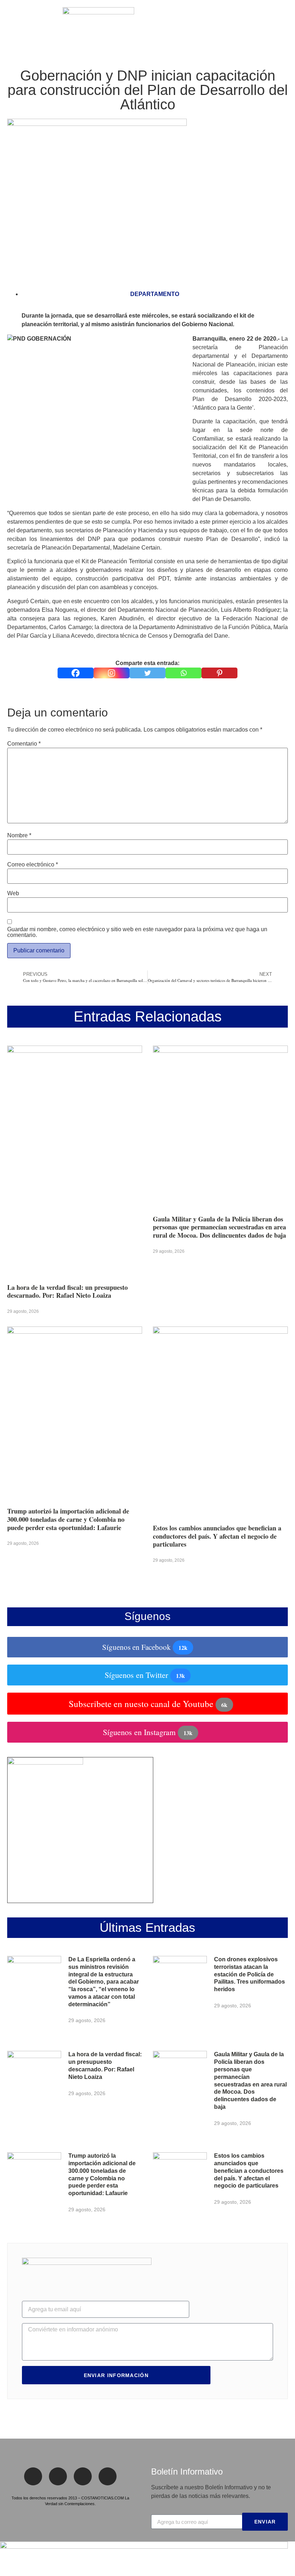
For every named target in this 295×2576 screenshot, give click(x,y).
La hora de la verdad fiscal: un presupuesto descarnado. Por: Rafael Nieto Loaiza (67, 1291)
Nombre (19, 836)
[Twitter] (147, 673)
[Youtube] (108, 2476)
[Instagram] (112, 673)
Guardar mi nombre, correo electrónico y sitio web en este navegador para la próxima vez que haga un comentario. (137, 932)
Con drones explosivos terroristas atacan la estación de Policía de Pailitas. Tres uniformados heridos (249, 1974)
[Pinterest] (219, 673)
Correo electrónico (33, 865)
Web (13, 893)
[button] (10, 25)
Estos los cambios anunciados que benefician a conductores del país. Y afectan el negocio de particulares (217, 1536)
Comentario (24, 744)
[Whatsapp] (183, 673)
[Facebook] (76, 673)
